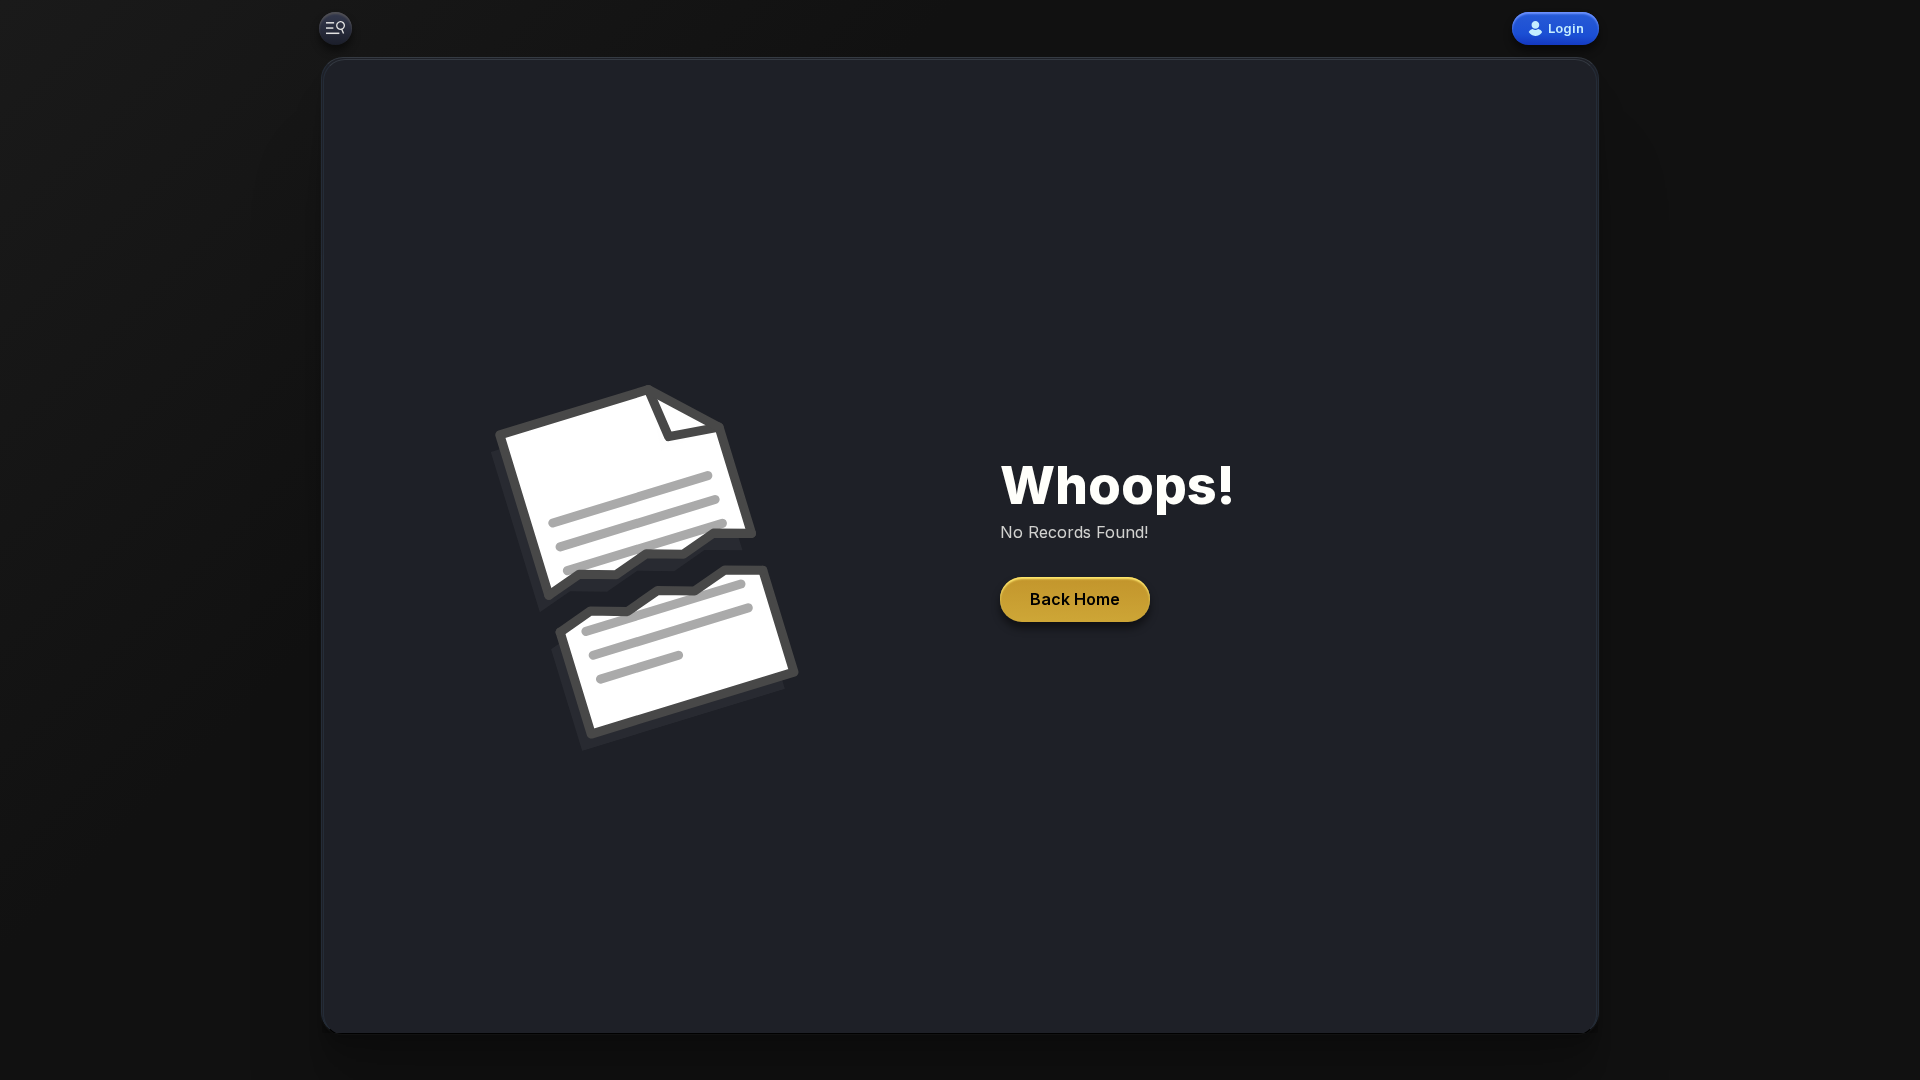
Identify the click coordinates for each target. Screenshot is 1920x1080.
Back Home (1075, 599)
